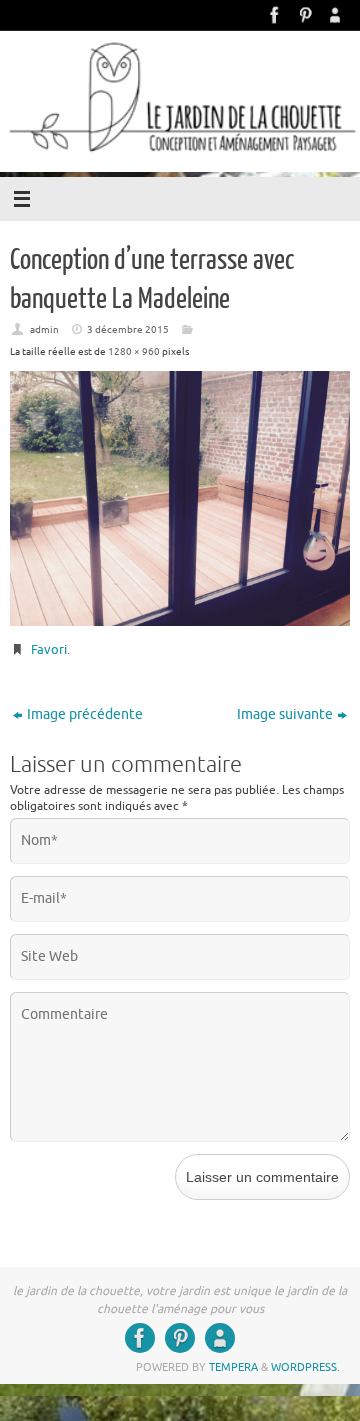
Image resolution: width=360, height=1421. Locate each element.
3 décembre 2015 (128, 329)
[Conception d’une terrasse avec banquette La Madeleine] (180, 498)
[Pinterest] (305, 15)
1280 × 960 (134, 351)
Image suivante (285, 714)
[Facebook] (275, 15)
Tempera (233, 1367)
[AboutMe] (335, 15)
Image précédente (85, 714)
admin (44, 329)
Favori (49, 649)
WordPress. (305, 1367)
